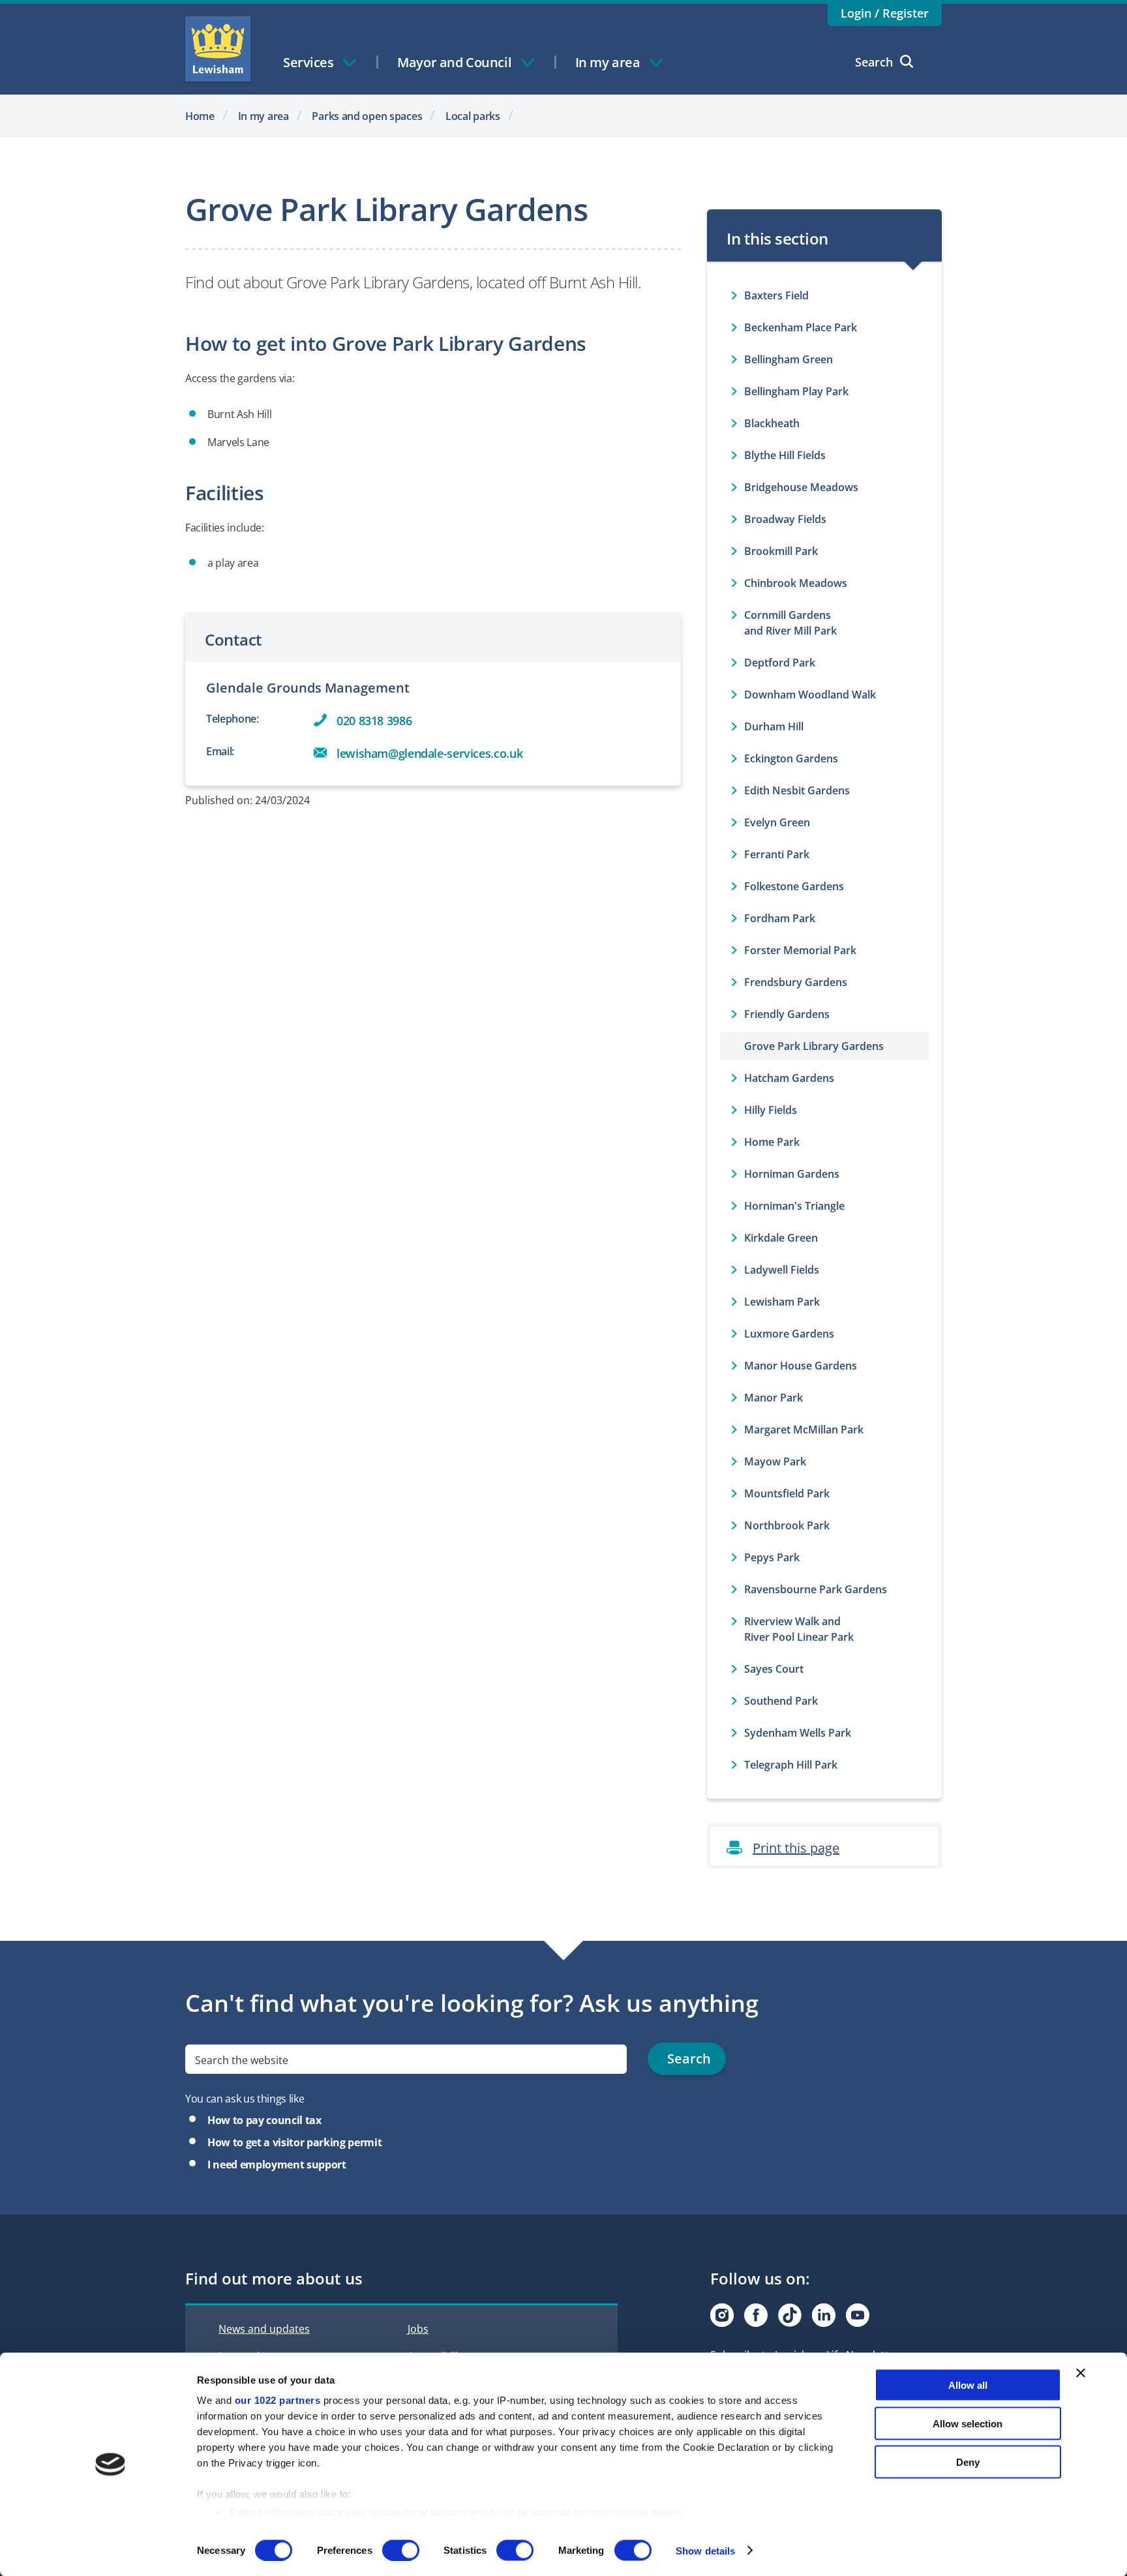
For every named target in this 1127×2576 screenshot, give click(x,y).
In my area (263, 116)
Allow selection (968, 2423)
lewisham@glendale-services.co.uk (429, 753)
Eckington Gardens (791, 758)
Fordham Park (780, 918)
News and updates (264, 2329)
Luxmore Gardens (789, 1334)
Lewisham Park (782, 1302)
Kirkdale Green (781, 1238)
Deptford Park (780, 663)
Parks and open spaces (367, 116)
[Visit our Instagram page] (722, 2315)
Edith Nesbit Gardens (797, 790)
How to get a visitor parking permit (294, 2142)
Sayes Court (774, 1669)
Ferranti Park (777, 854)
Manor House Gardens (801, 1366)
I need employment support (277, 2164)
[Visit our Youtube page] (858, 2315)
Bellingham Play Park (796, 391)
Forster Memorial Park (800, 950)
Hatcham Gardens (789, 1078)
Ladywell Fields (782, 1270)
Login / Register (885, 13)
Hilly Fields (771, 1110)
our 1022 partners (278, 2400)
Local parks (473, 116)
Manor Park (774, 1398)
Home (200, 116)
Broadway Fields (785, 519)
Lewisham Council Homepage (218, 49)
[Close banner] (1081, 2373)
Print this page (796, 1848)
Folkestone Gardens (794, 886)
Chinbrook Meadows (796, 583)
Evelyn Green (777, 822)
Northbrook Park (787, 1525)
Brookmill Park (781, 551)
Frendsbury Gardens (796, 982)
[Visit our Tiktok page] (790, 2315)
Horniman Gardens (792, 1174)
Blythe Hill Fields (785, 455)
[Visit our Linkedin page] (824, 2315)
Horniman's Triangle (794, 1206)
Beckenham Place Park (801, 327)
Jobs (418, 2329)
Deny (968, 2462)
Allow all (968, 2385)
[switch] (401, 2550)
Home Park (772, 1142)
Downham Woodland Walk (810, 695)
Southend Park (781, 1701)
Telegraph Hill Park (791, 1765)
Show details (705, 2550)
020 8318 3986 (374, 721)
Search (874, 62)
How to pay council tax (264, 2120)
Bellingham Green (789, 359)
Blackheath (772, 423)
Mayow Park (775, 1461)
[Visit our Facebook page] (756, 2315)
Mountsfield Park (787, 1493)
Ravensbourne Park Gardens (816, 1589)
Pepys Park (772, 1557)
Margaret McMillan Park (804, 1430)
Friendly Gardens (787, 1014)
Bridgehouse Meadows (801, 487)
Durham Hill (774, 726)
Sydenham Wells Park (798, 1733)
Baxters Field (776, 295)
